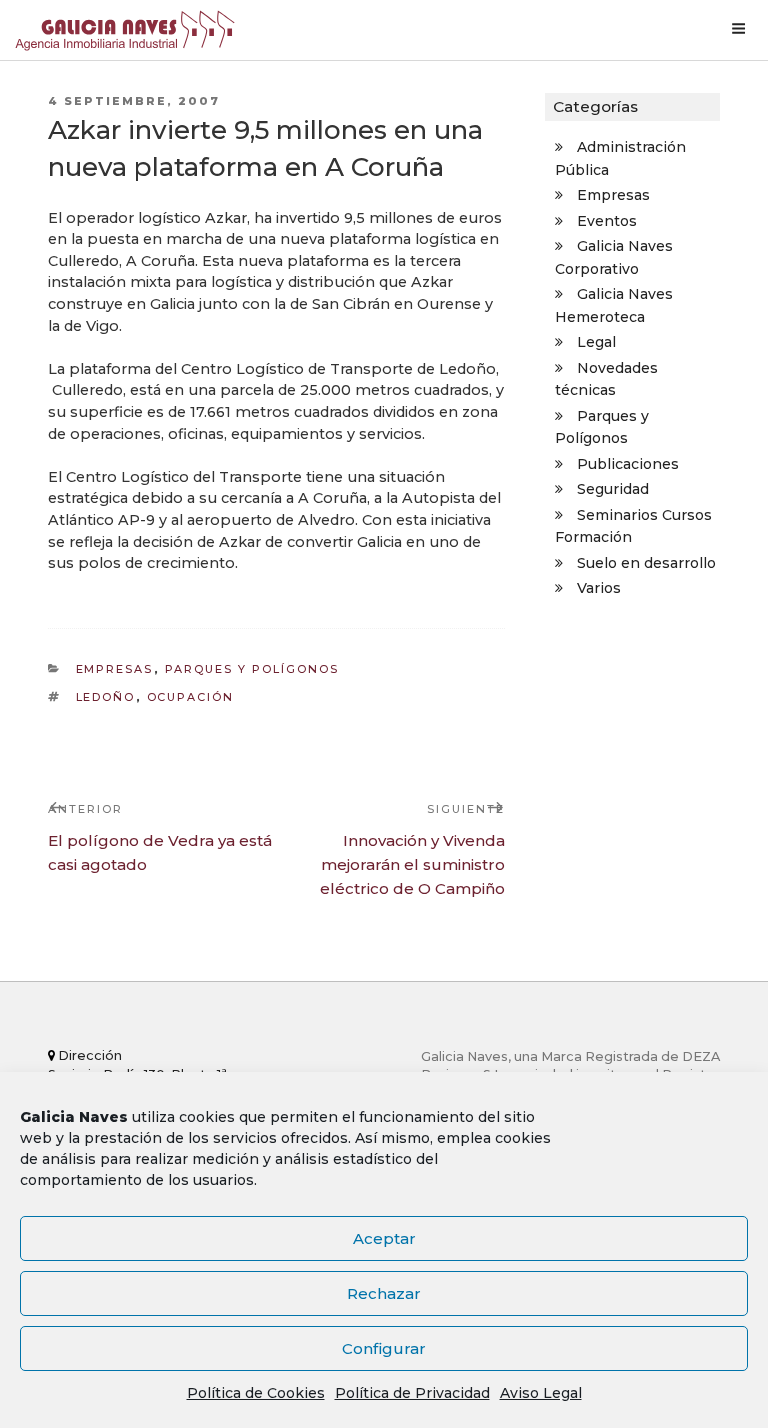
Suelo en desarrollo (646, 563)
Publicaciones (628, 464)
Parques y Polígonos (252, 669)
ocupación (191, 697)
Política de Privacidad (412, 1393)
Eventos (607, 221)
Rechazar (384, 1293)
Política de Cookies (256, 1393)
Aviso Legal (541, 1393)
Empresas (115, 669)
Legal (596, 342)
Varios (599, 588)
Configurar (384, 1348)
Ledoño (106, 697)
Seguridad (613, 489)
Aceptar (384, 1238)
